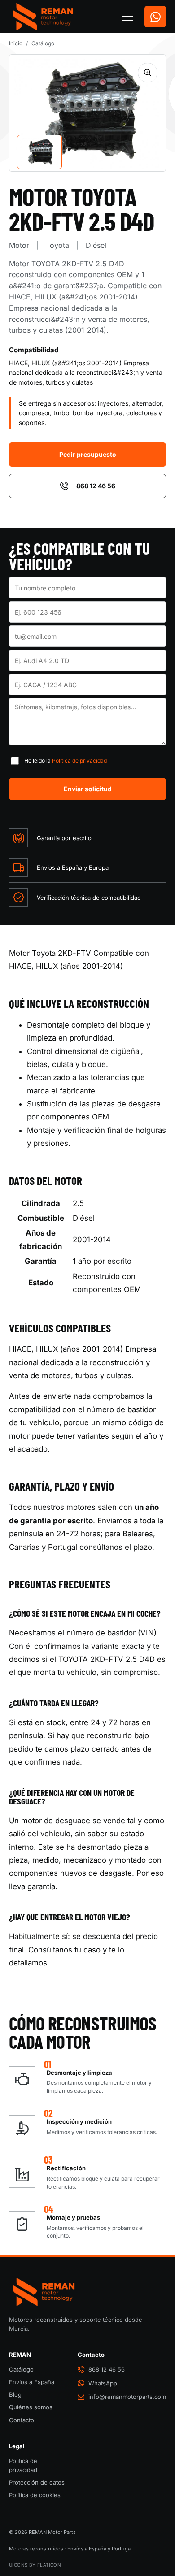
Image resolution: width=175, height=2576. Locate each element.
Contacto (22, 2420)
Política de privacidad (79, 761)
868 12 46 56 (96, 486)
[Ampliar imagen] (148, 73)
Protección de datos (37, 2482)
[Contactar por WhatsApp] (155, 17)
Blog (15, 2394)
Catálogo (43, 43)
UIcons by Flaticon (35, 2565)
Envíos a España (32, 2382)
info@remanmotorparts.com (127, 2397)
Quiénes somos (31, 2407)
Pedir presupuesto (88, 454)
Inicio (16, 43)
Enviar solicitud (88, 789)
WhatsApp (103, 2383)
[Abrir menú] (127, 17)
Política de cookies (35, 2495)
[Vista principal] (39, 152)
